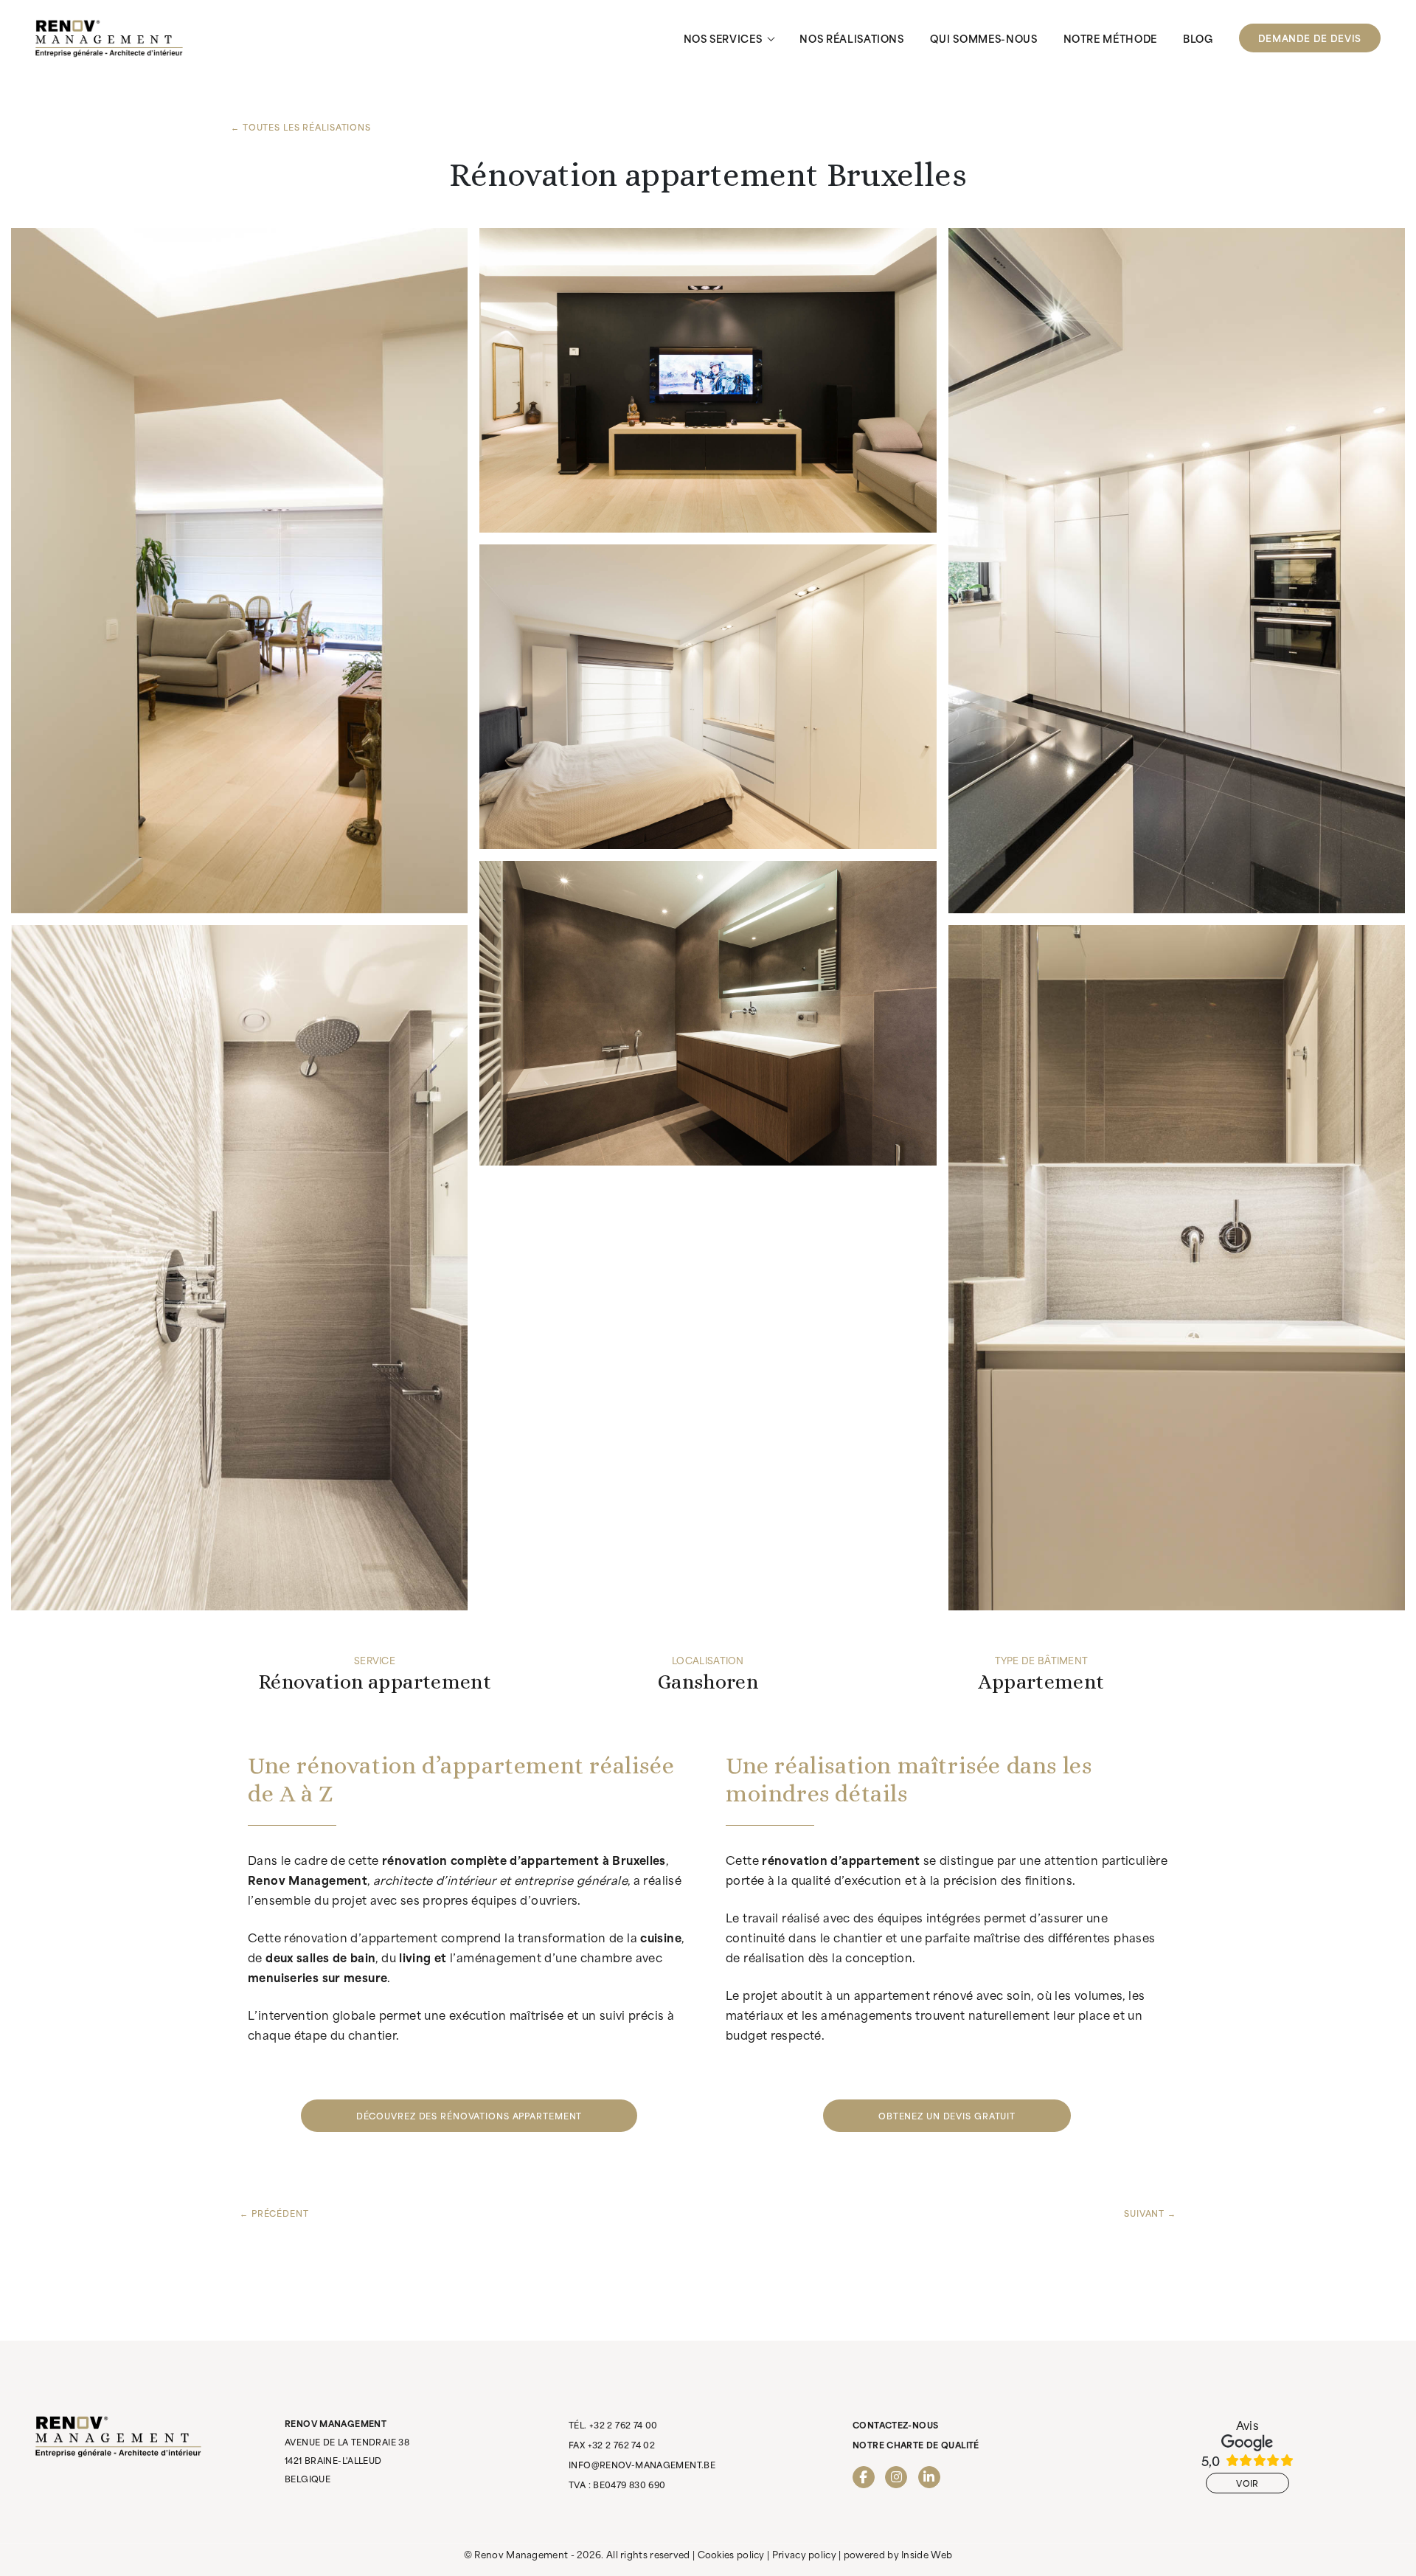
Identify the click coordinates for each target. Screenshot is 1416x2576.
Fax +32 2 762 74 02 (612, 2445)
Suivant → (1150, 2213)
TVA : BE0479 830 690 (617, 2485)
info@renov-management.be (642, 2465)
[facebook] (864, 2477)
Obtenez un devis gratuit (947, 2116)
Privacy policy (804, 2554)
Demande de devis (1310, 38)
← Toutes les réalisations (301, 127)
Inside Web (927, 2554)
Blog (1198, 38)
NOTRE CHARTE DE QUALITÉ (916, 2445)
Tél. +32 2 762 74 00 (613, 2425)
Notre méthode (1110, 38)
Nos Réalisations (851, 38)
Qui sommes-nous (984, 38)
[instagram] (896, 2477)
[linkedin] (929, 2477)
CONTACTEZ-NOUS (895, 2425)
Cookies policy (731, 2554)
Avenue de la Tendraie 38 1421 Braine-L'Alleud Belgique (347, 2451)
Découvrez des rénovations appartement (469, 2116)
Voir (1247, 2483)
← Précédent (274, 2213)
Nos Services (723, 38)
